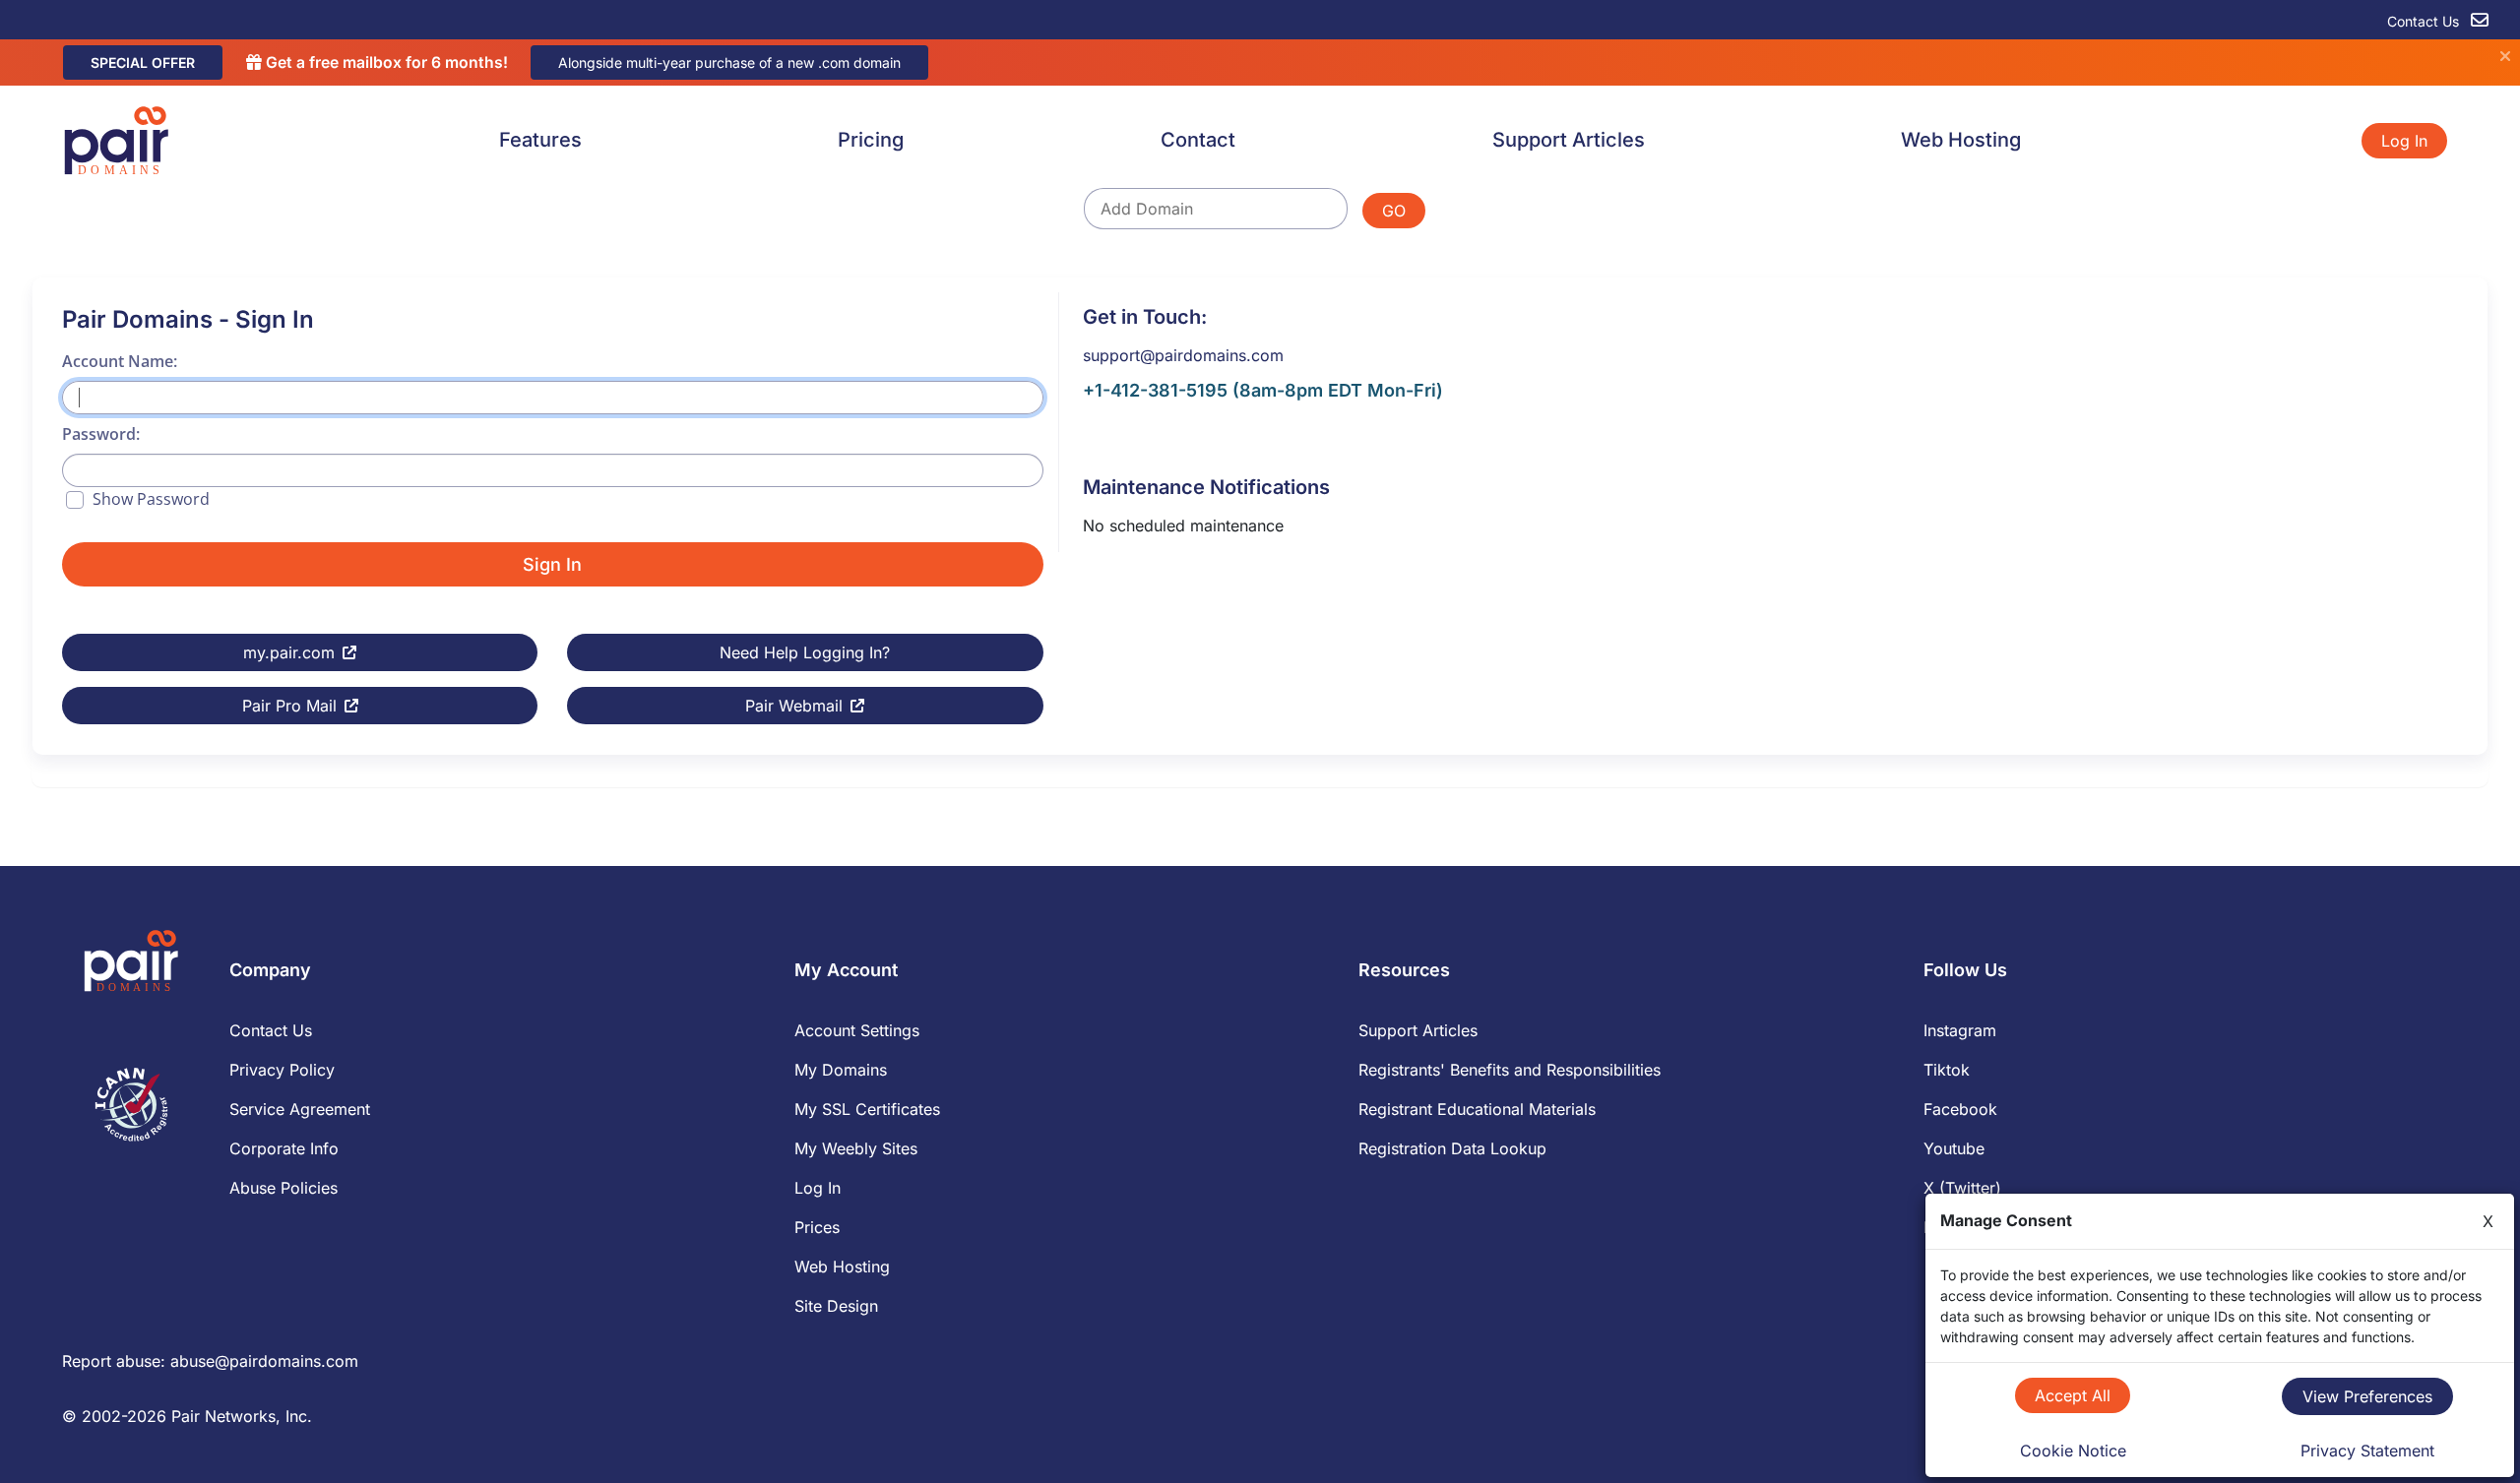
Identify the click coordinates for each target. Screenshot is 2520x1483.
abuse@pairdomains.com (264, 1361)
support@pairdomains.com (1183, 355)
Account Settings (857, 1030)
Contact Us (2425, 21)
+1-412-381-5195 (1155, 390)
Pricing (871, 140)
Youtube (1954, 1148)
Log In (2404, 141)
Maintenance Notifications (1206, 487)
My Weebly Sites (856, 1148)
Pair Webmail (794, 706)
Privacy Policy (282, 1070)
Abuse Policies (283, 1188)
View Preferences (2367, 1396)
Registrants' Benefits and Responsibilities (1510, 1070)
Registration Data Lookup (1452, 1148)
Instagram (1960, 1030)
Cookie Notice (2073, 1451)
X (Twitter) (1962, 1188)
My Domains (841, 1070)
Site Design (836, 1306)
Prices (817, 1227)
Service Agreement (300, 1109)
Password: (101, 434)
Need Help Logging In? (805, 652)
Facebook (1960, 1109)
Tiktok (1947, 1070)
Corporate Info (284, 1148)
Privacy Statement (2367, 1451)
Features (540, 140)
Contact (1198, 140)
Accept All (2073, 1395)
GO (1394, 211)
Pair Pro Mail (289, 706)
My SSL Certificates (867, 1109)
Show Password (151, 499)
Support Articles (1569, 140)
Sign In (552, 564)
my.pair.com (289, 652)
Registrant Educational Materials (1477, 1109)
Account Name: (120, 361)
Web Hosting (1961, 140)
